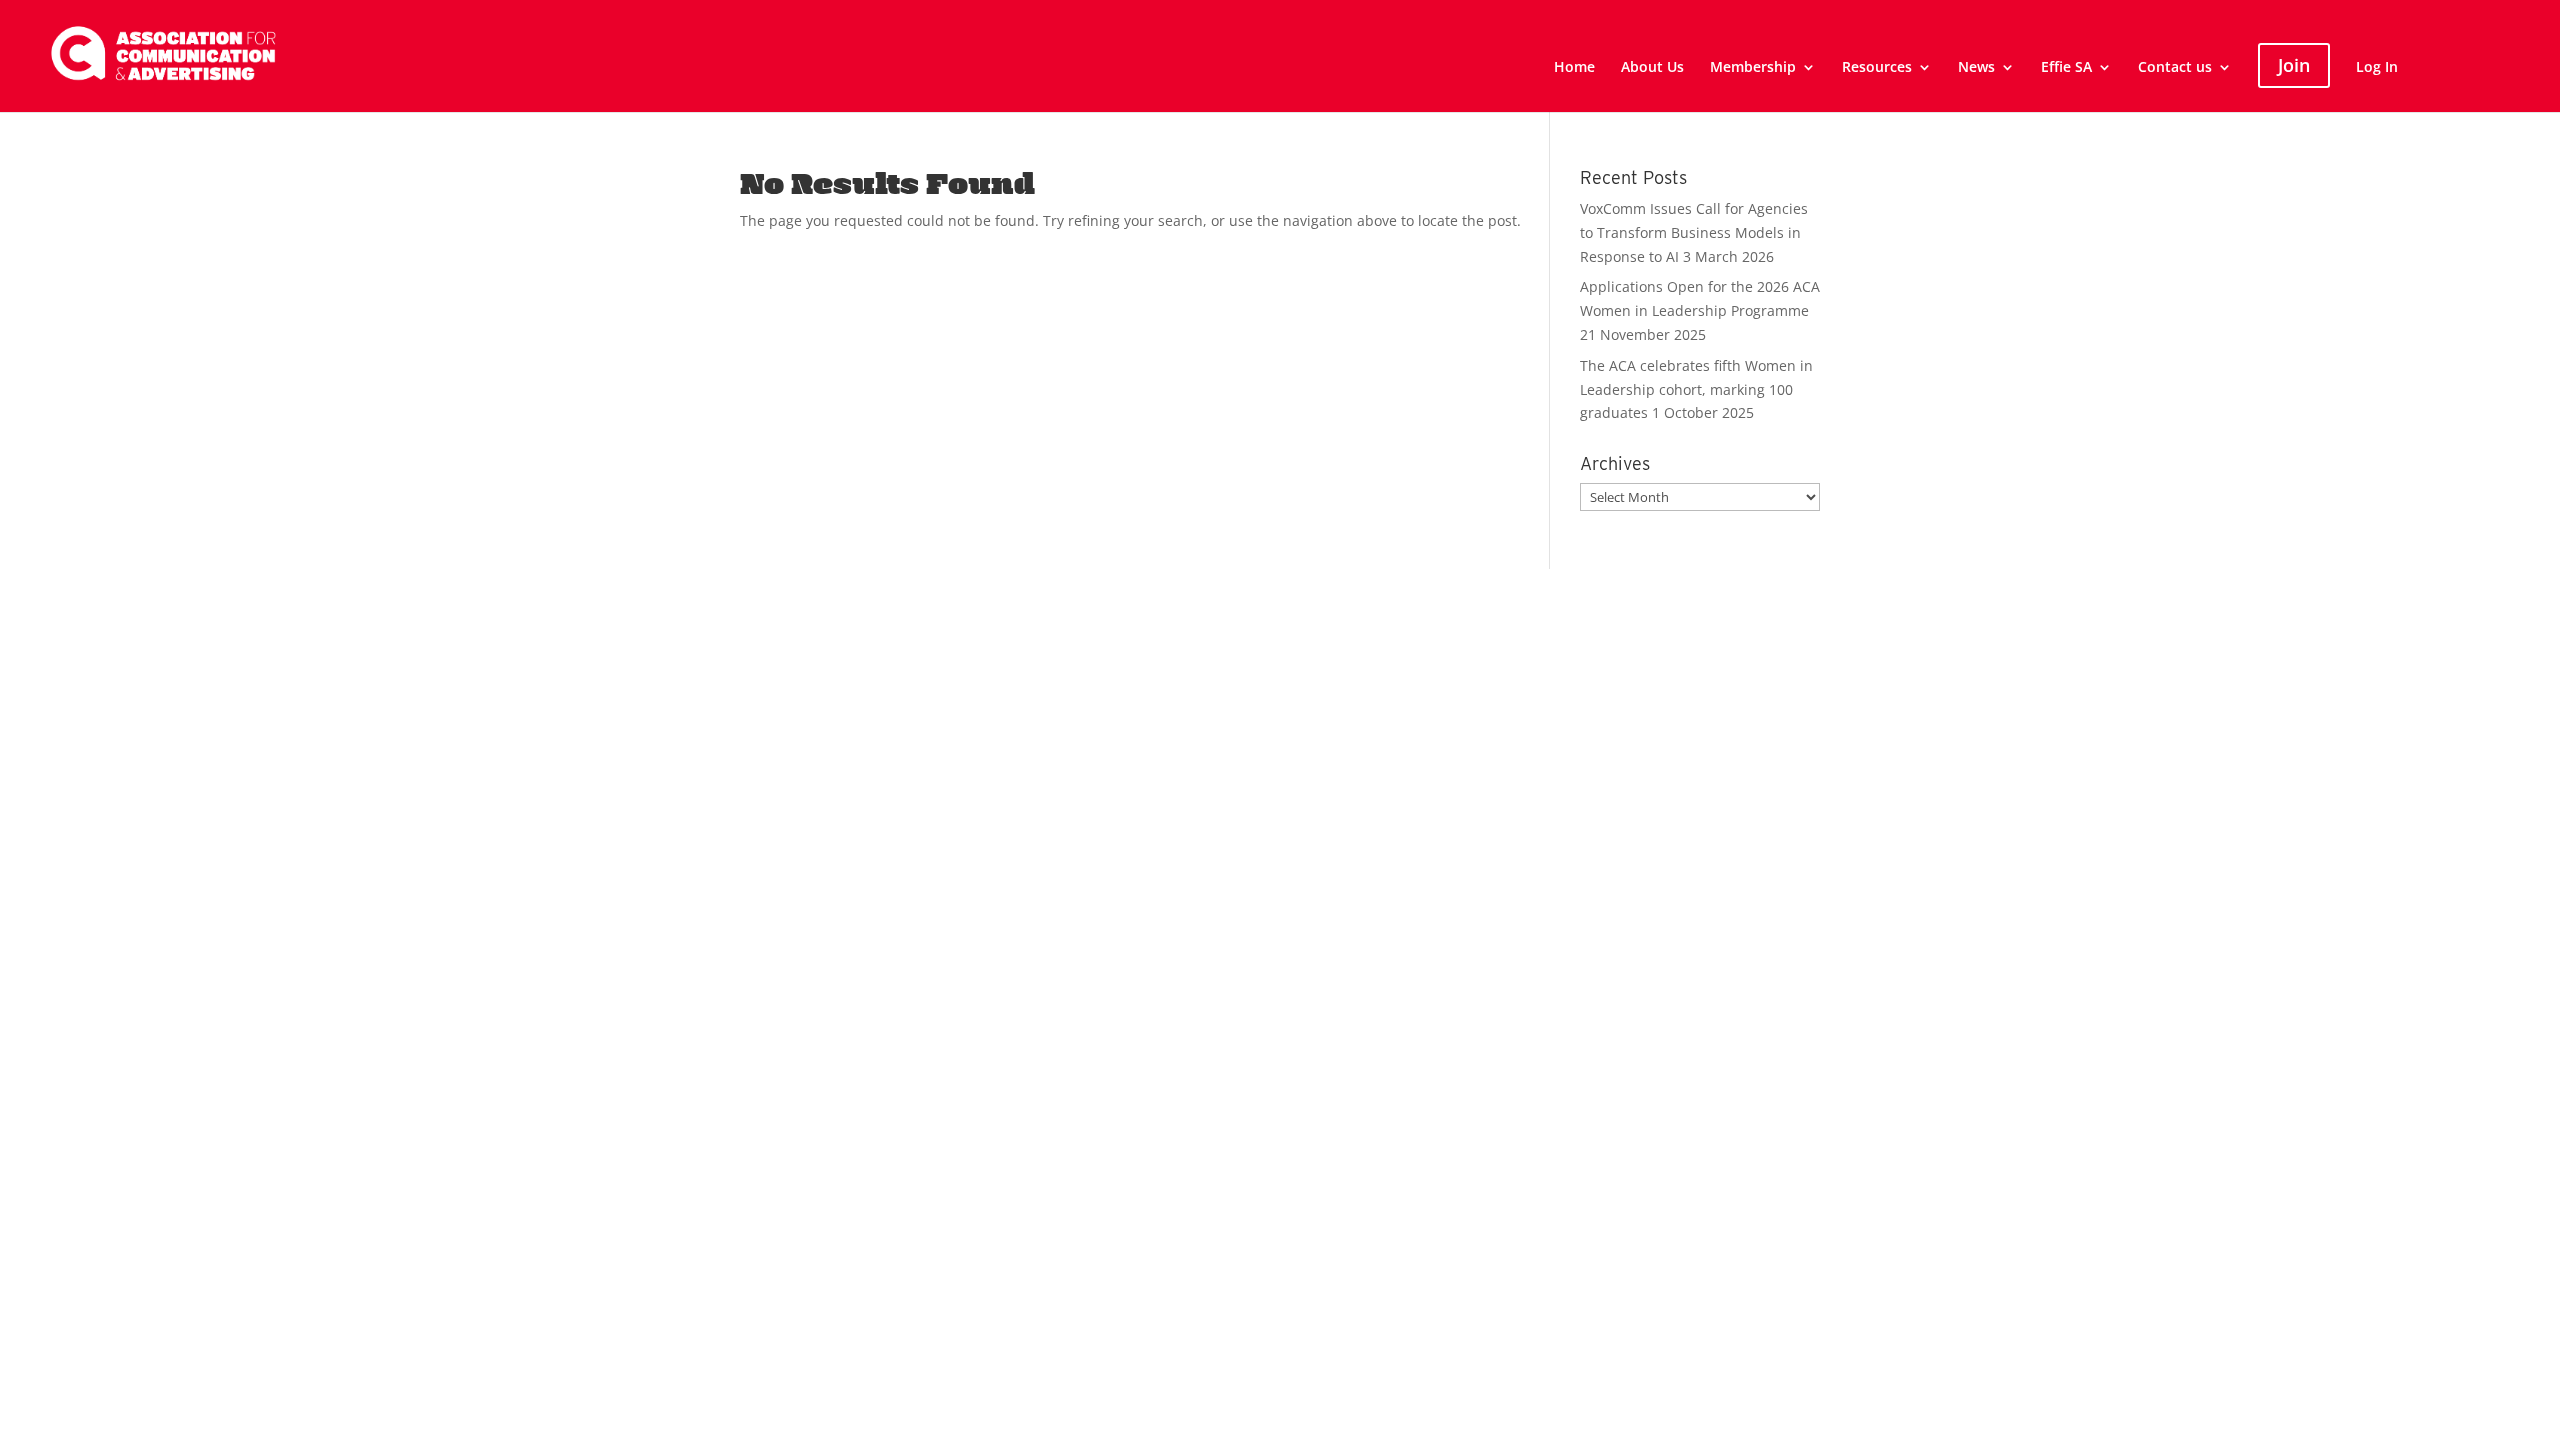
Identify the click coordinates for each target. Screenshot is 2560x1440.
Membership (1753, 68)
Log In (2377, 68)
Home (1574, 68)
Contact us (2175, 68)
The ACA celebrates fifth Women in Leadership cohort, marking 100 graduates (1696, 389)
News (1976, 68)
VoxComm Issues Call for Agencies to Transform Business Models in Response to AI (1694, 232)
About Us (1652, 68)
